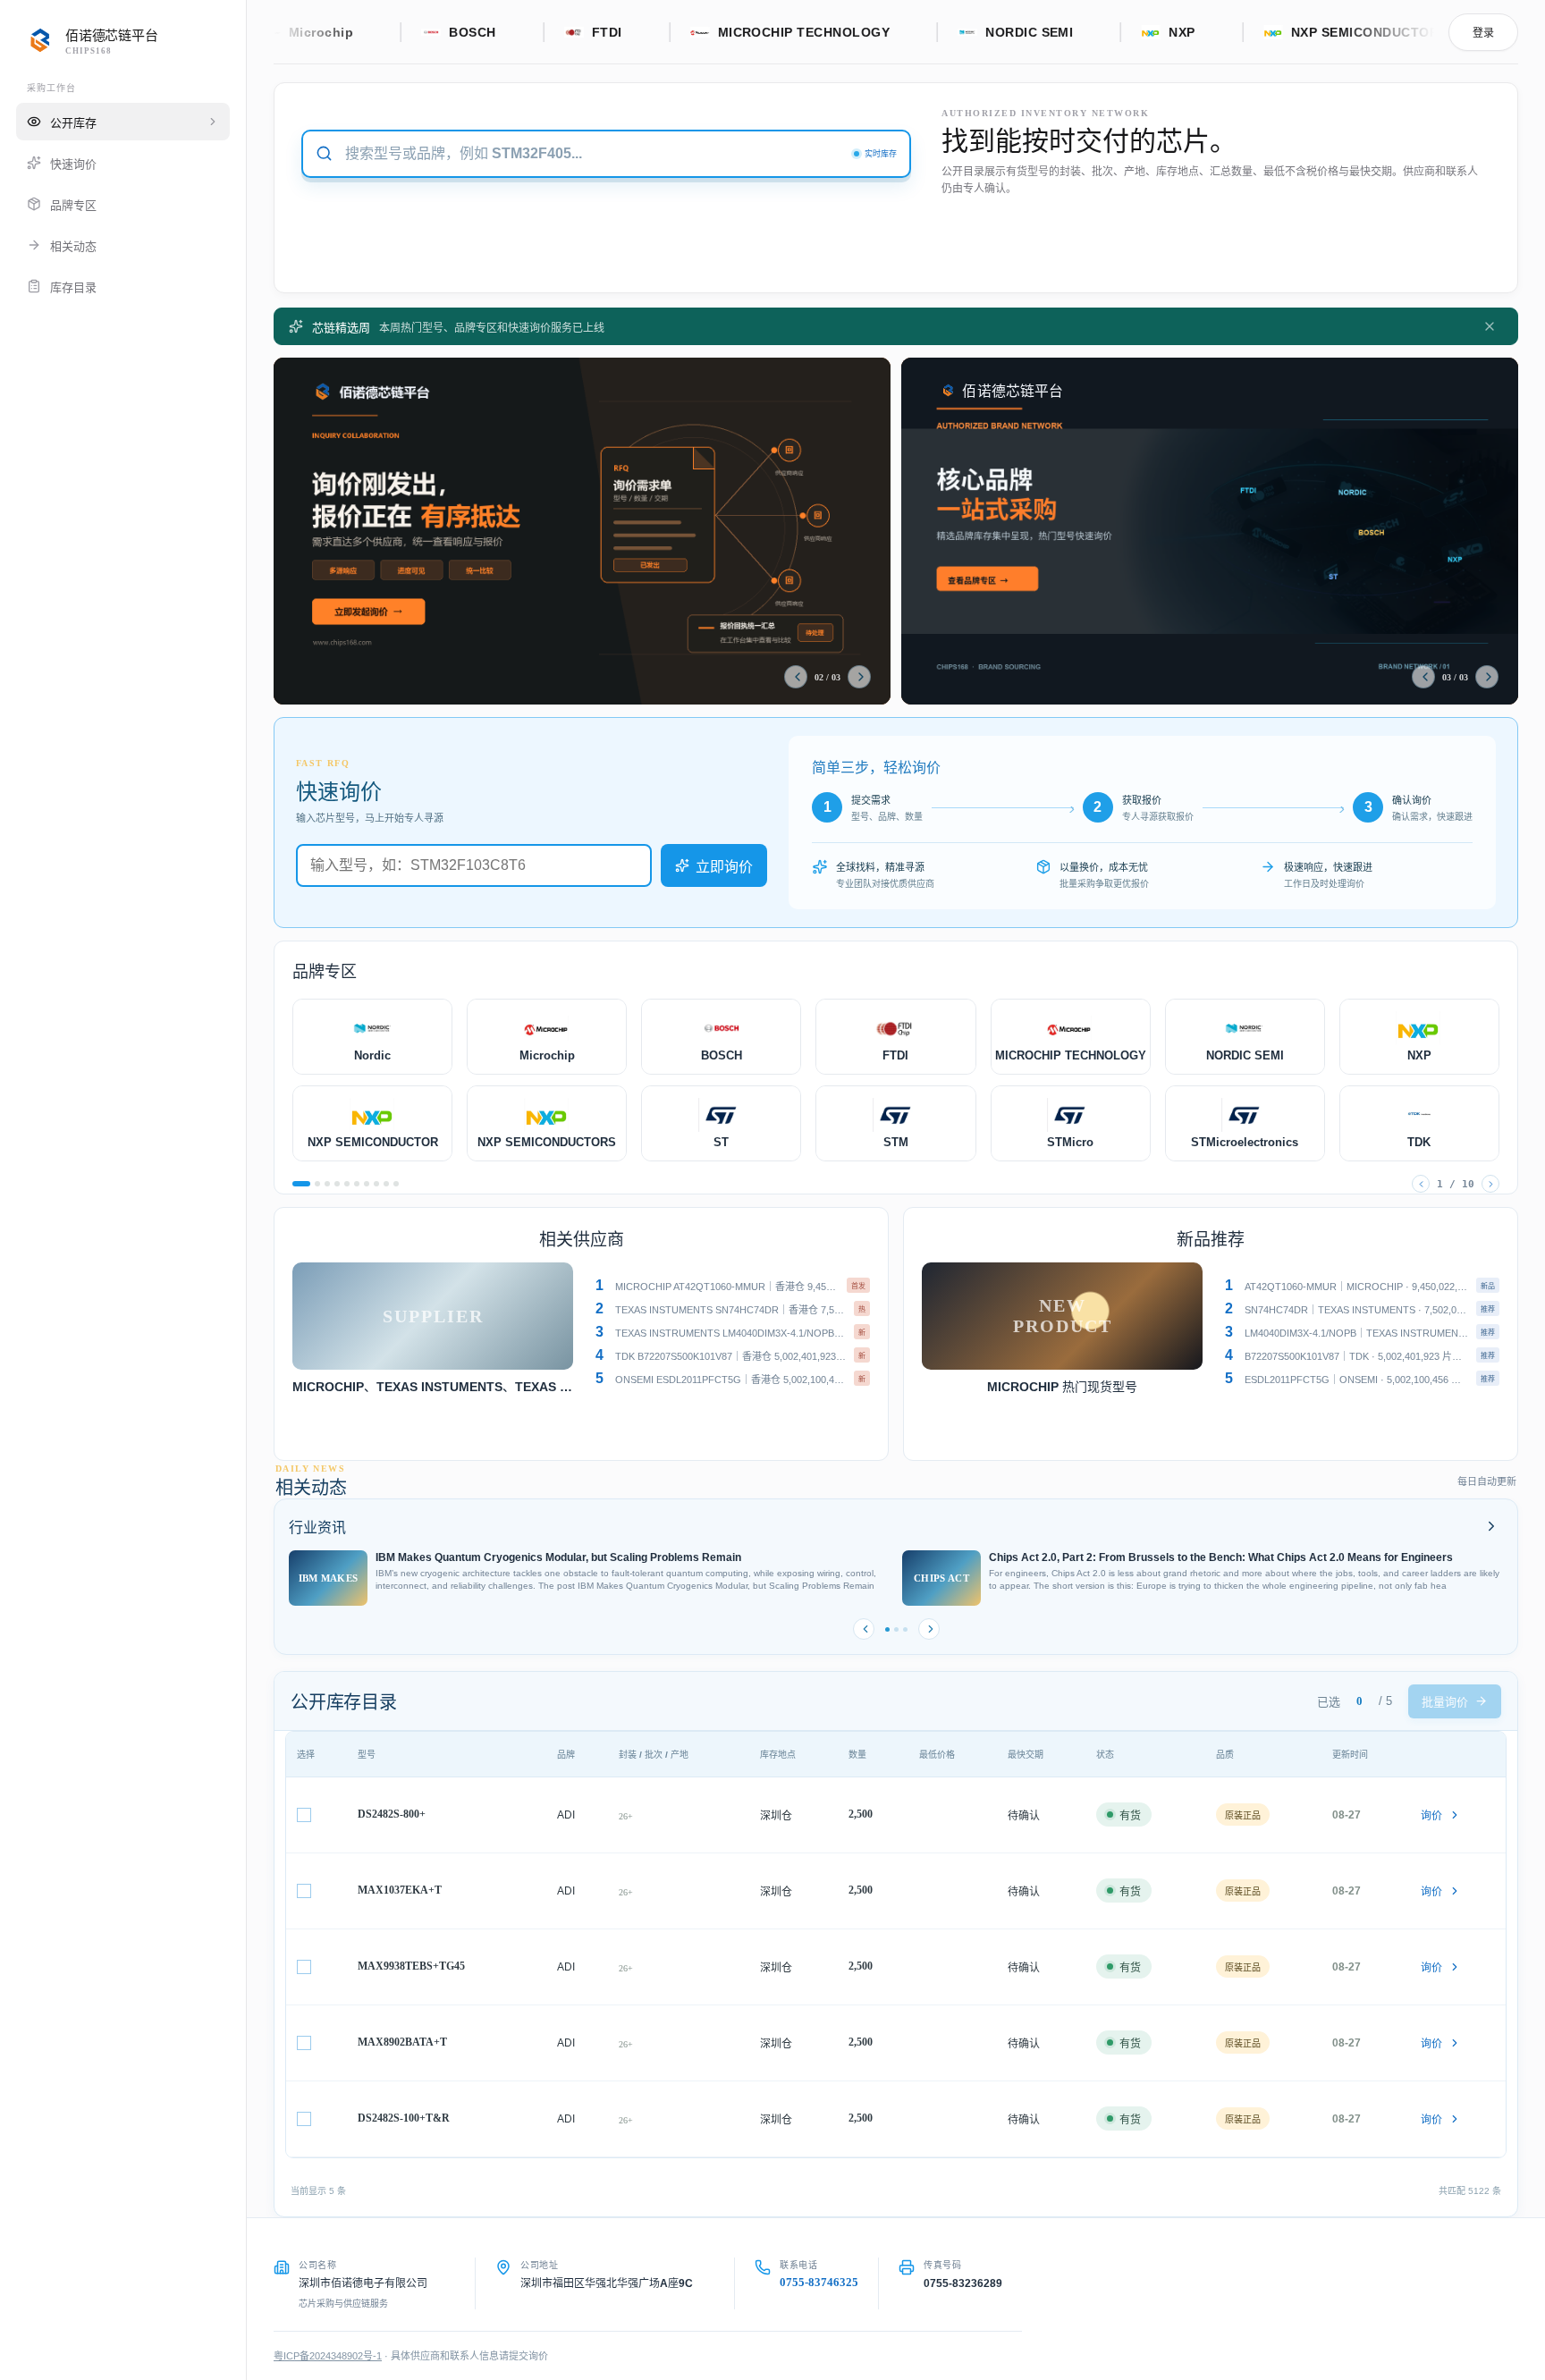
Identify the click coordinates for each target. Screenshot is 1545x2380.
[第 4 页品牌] (337, 1184)
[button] (730, 1286)
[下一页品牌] (1490, 1184)
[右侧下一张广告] (1487, 677)
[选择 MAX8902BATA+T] (304, 2043)
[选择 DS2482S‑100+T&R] (304, 2119)
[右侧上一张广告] (1423, 677)
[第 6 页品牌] (357, 1184)
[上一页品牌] (1421, 1184)
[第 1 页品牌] (301, 1184)
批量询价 (1445, 1702)
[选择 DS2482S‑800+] (304, 1815)
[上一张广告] (796, 677)
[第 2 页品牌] (317, 1184)
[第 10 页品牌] (396, 1184)
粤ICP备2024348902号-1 (328, 2356)
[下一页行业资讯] (929, 1629)
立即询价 (724, 867)
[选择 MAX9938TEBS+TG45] (304, 1967)
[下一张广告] (859, 677)
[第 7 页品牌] (367, 1184)
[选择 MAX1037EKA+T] (304, 1891)
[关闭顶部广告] (1490, 326)
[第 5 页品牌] (347, 1184)
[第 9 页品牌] (386, 1184)
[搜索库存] (324, 153)
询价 (1431, 1816)
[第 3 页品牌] (327, 1184)
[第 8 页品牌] (376, 1184)
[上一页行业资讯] (864, 1629)
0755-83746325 (819, 2282)
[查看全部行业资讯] (1490, 1526)
